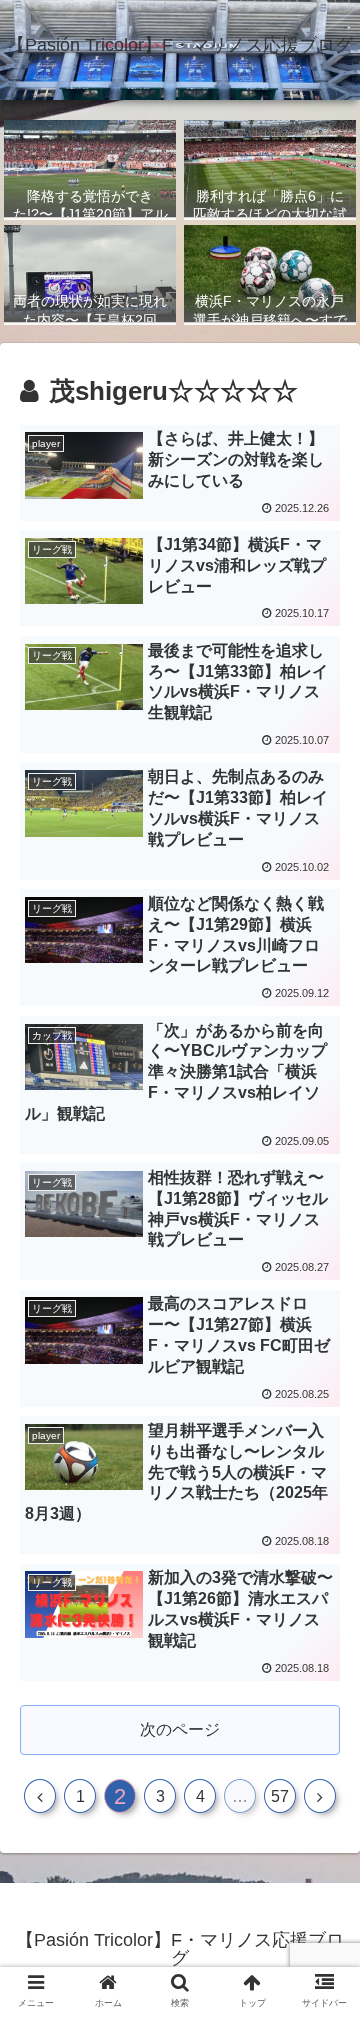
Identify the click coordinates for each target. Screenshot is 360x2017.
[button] (321, 1737)
